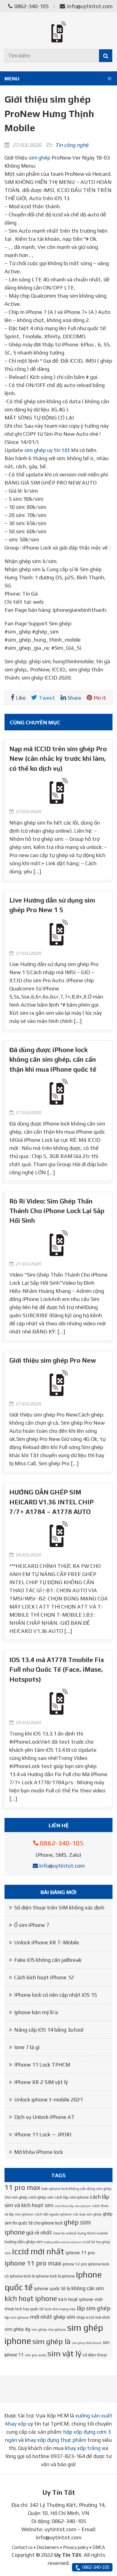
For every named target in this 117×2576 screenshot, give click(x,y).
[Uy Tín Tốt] (58, 32)
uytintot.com (60, 2529)
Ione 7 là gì (27, 2047)
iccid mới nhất (38, 2251)
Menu (12, 79)
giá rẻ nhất (39, 2232)
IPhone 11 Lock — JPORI (43, 2134)
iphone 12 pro (75, 2264)
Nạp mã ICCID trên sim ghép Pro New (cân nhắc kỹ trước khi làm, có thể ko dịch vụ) (58, 759)
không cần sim (88, 2288)
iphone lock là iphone (55, 2276)
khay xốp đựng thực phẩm (55, 2440)
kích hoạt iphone (31, 2298)
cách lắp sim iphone (72, 2197)
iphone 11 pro (80, 2252)
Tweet (47, 698)
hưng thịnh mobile (93, 2233)
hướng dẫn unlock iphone (63, 2242)
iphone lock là (22, 2276)
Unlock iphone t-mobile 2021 (48, 2099)
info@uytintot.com (90, 6)
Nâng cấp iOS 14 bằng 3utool (49, 2030)
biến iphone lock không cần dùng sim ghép (76, 2189)
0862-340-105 (31, 6)
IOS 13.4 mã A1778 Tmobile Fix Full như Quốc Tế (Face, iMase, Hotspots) (57, 1670)
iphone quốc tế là (52, 2288)
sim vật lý (64, 2353)
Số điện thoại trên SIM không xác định (59, 1907)
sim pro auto (36, 2355)
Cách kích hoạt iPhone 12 (44, 1977)
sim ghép (40, 158)
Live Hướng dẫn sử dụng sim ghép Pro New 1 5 (52, 905)
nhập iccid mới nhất (93, 2317)
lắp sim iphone (17, 2317)
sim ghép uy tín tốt (47, 450)
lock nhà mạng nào (60, 2309)
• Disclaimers (46, 2547)
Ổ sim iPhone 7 (32, 1925)
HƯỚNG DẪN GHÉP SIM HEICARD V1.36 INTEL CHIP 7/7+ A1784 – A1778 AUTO (51, 1502)
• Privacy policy (74, 2547)
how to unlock (65, 2233)
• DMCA (97, 2547)
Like (21, 698)
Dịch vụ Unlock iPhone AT (44, 2117)
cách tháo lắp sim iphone (73, 2206)
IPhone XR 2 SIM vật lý (41, 2082)
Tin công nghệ (72, 145)
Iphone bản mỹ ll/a (36, 2012)
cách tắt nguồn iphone (53, 2214)
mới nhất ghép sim (53, 2317)
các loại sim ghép (87, 2214)
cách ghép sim (41, 2197)
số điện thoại (95, 2355)
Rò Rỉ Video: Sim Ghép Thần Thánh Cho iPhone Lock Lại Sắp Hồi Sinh (57, 1211)
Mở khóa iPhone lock (39, 2152)
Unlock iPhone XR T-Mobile (47, 1942)
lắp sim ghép (94, 2308)
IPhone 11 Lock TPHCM (42, 2065)
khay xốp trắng (83, 2448)
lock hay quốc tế (29, 2309)
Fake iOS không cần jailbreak (48, 1960)
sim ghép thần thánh (87, 2343)
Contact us (22, 2547)
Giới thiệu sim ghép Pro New (53, 1360)
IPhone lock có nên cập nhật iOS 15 (55, 1995)
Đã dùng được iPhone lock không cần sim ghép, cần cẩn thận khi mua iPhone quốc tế (53, 1060)
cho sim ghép (16, 2197)
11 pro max (22, 2187)
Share (74, 698)
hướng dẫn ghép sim (24, 2242)
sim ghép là (51, 2341)
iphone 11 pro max (33, 2263)
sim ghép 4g (17, 2329)
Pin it (100, 698)
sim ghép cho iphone (49, 2330)
